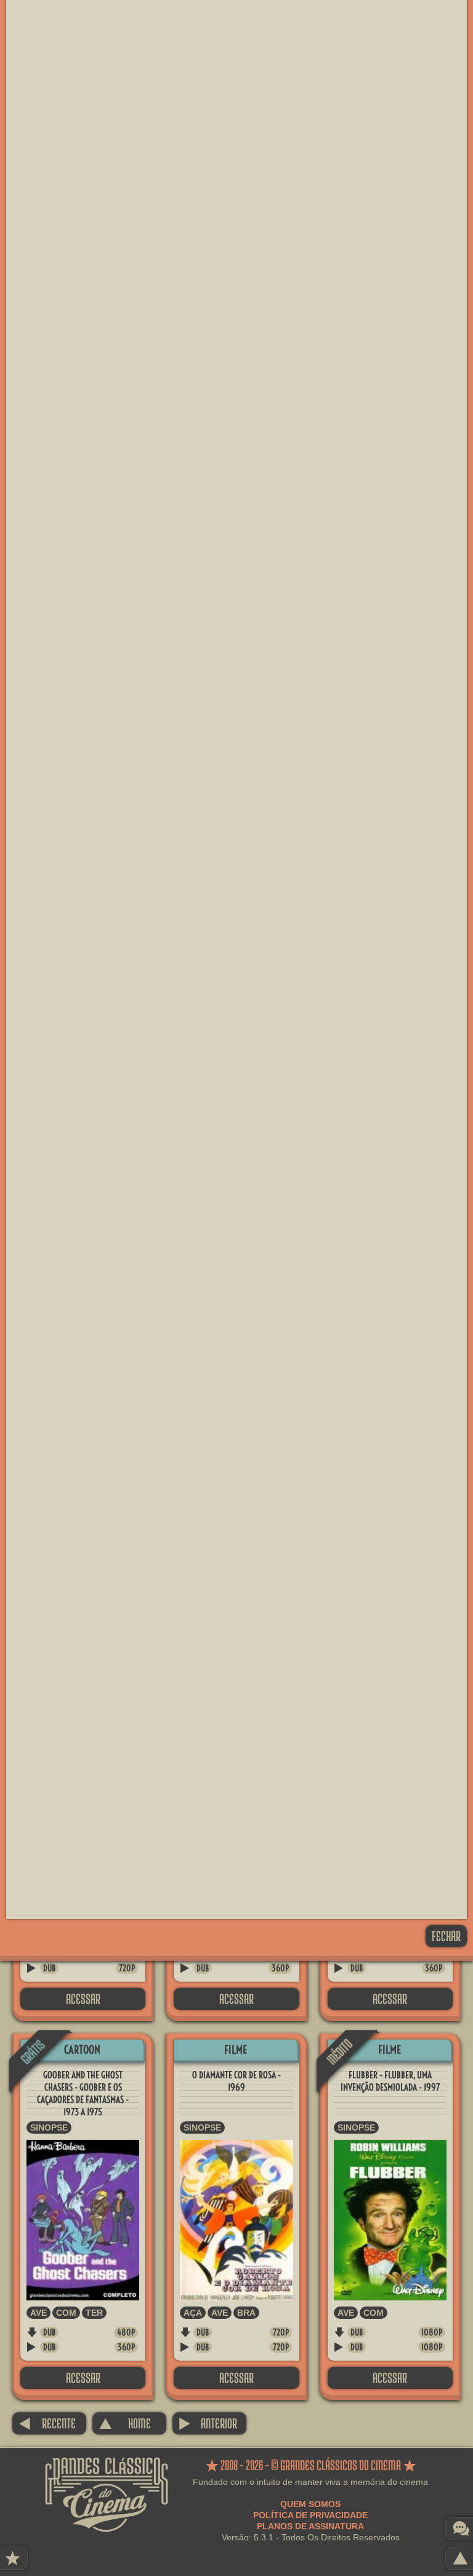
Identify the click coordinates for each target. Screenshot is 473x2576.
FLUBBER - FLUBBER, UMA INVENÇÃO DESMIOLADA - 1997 (390, 2081)
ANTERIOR (208, 2423)
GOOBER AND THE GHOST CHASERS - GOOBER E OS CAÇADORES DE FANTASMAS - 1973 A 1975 (83, 2093)
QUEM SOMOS (310, 2504)
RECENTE (47, 2423)
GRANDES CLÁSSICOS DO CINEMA (107, 2468)
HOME (125, 2423)
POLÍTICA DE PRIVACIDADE (310, 2515)
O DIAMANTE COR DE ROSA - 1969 (236, 2081)
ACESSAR (83, 1999)
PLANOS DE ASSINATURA (310, 2526)
